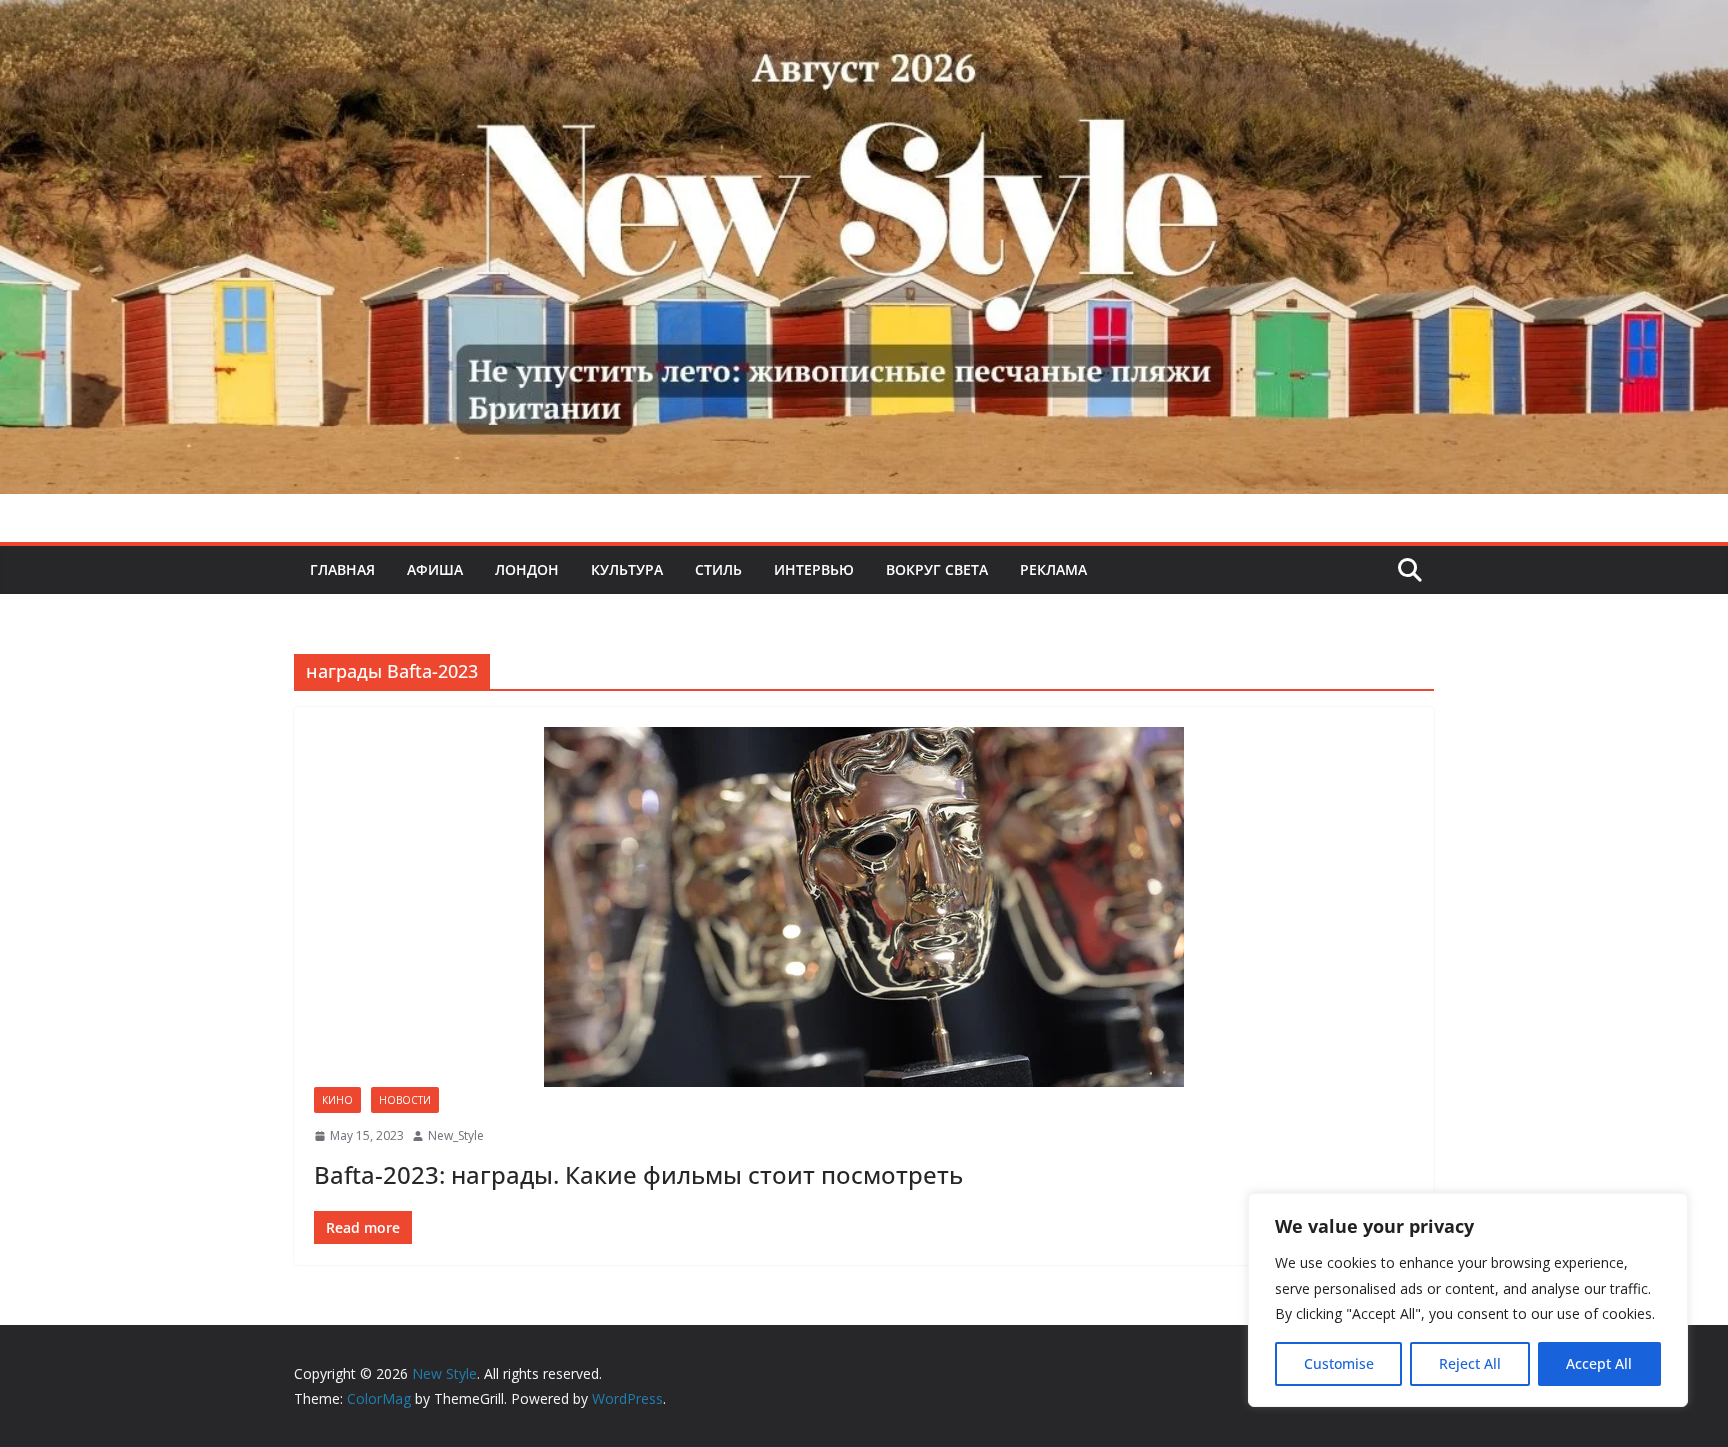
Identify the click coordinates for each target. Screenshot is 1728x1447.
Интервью (814, 569)
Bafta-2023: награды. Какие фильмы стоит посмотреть (638, 1174)
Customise (1339, 1363)
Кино (337, 1100)
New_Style (456, 1135)
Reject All (1470, 1363)
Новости (405, 1100)
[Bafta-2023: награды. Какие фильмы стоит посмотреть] (864, 907)
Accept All (1599, 1363)
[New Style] (864, 21)
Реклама (1053, 569)
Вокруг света (937, 569)
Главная (342, 569)
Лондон (527, 569)
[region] (1468, 1300)
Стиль (718, 569)
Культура (627, 569)
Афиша (435, 569)
